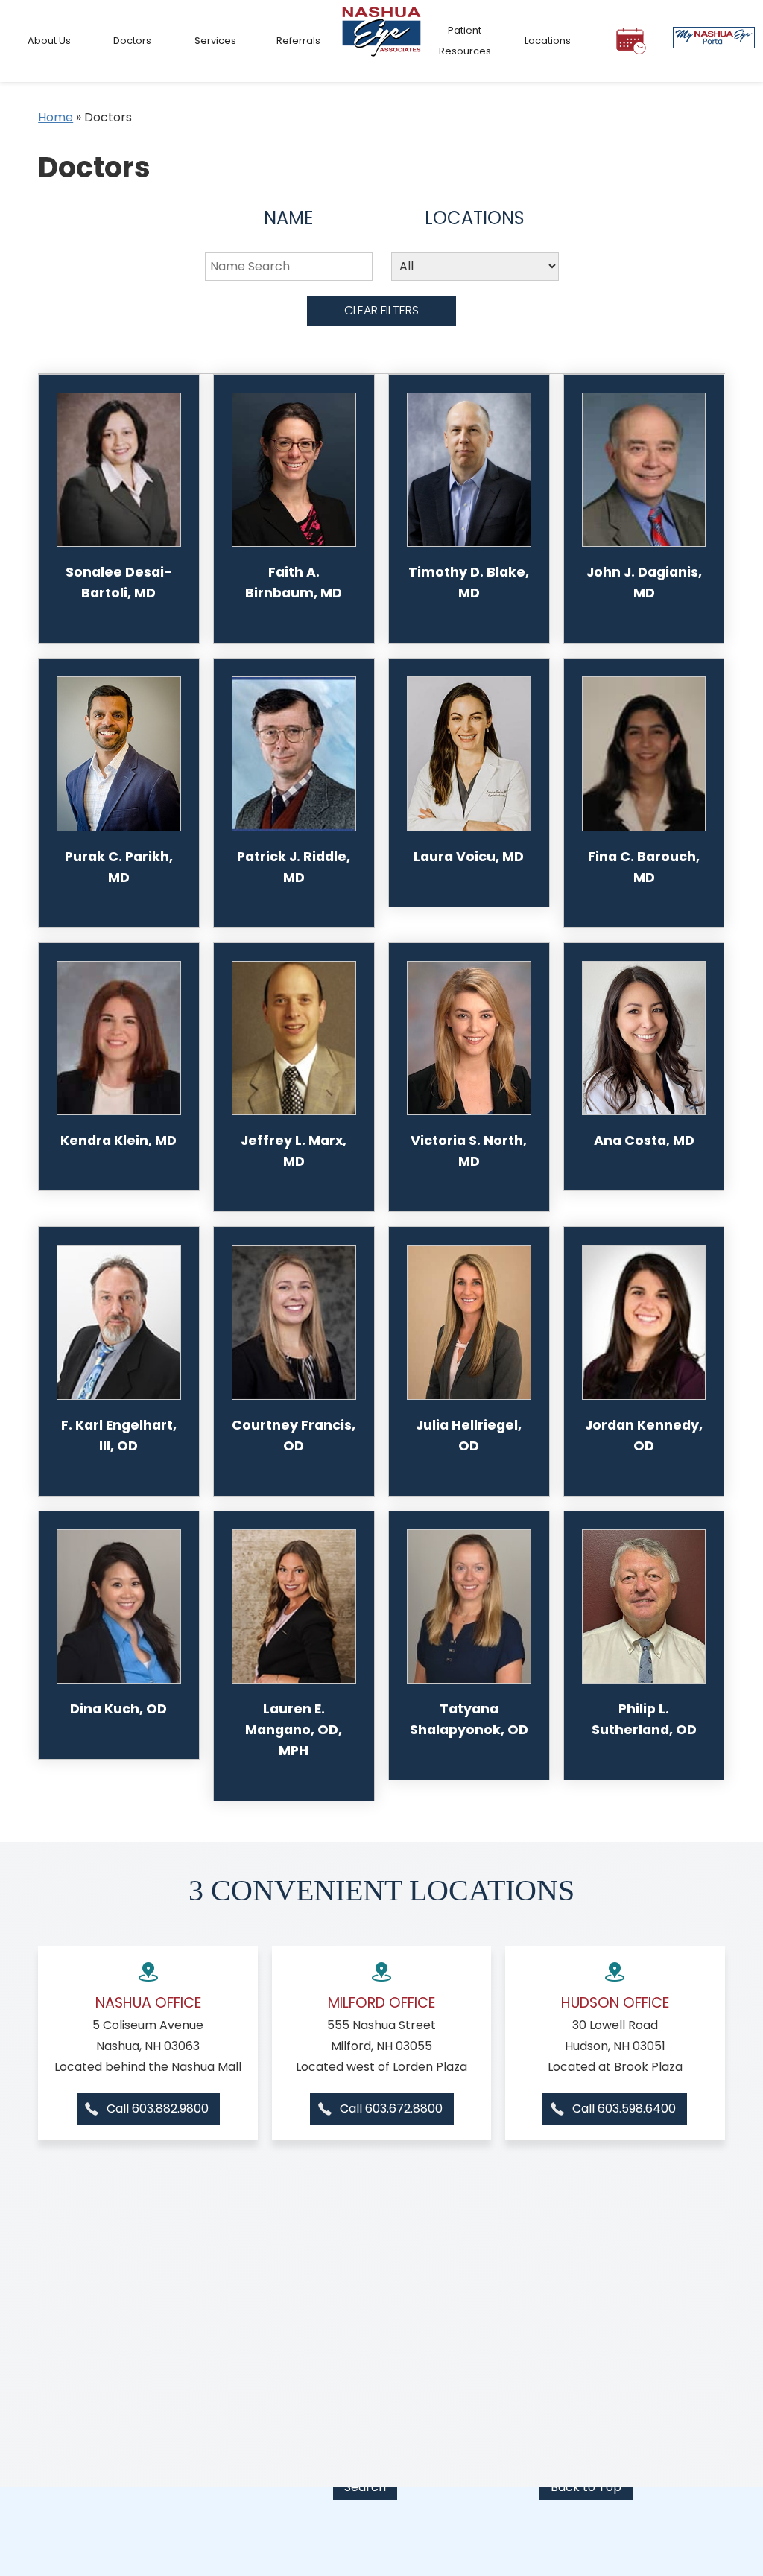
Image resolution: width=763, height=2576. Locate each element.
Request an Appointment (630, 47)
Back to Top (586, 2487)
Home (56, 117)
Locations (548, 41)
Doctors (132, 41)
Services (215, 41)
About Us (49, 41)
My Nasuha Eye (714, 41)
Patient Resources (465, 41)
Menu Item (381, 41)
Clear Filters (381, 310)
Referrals (298, 41)
